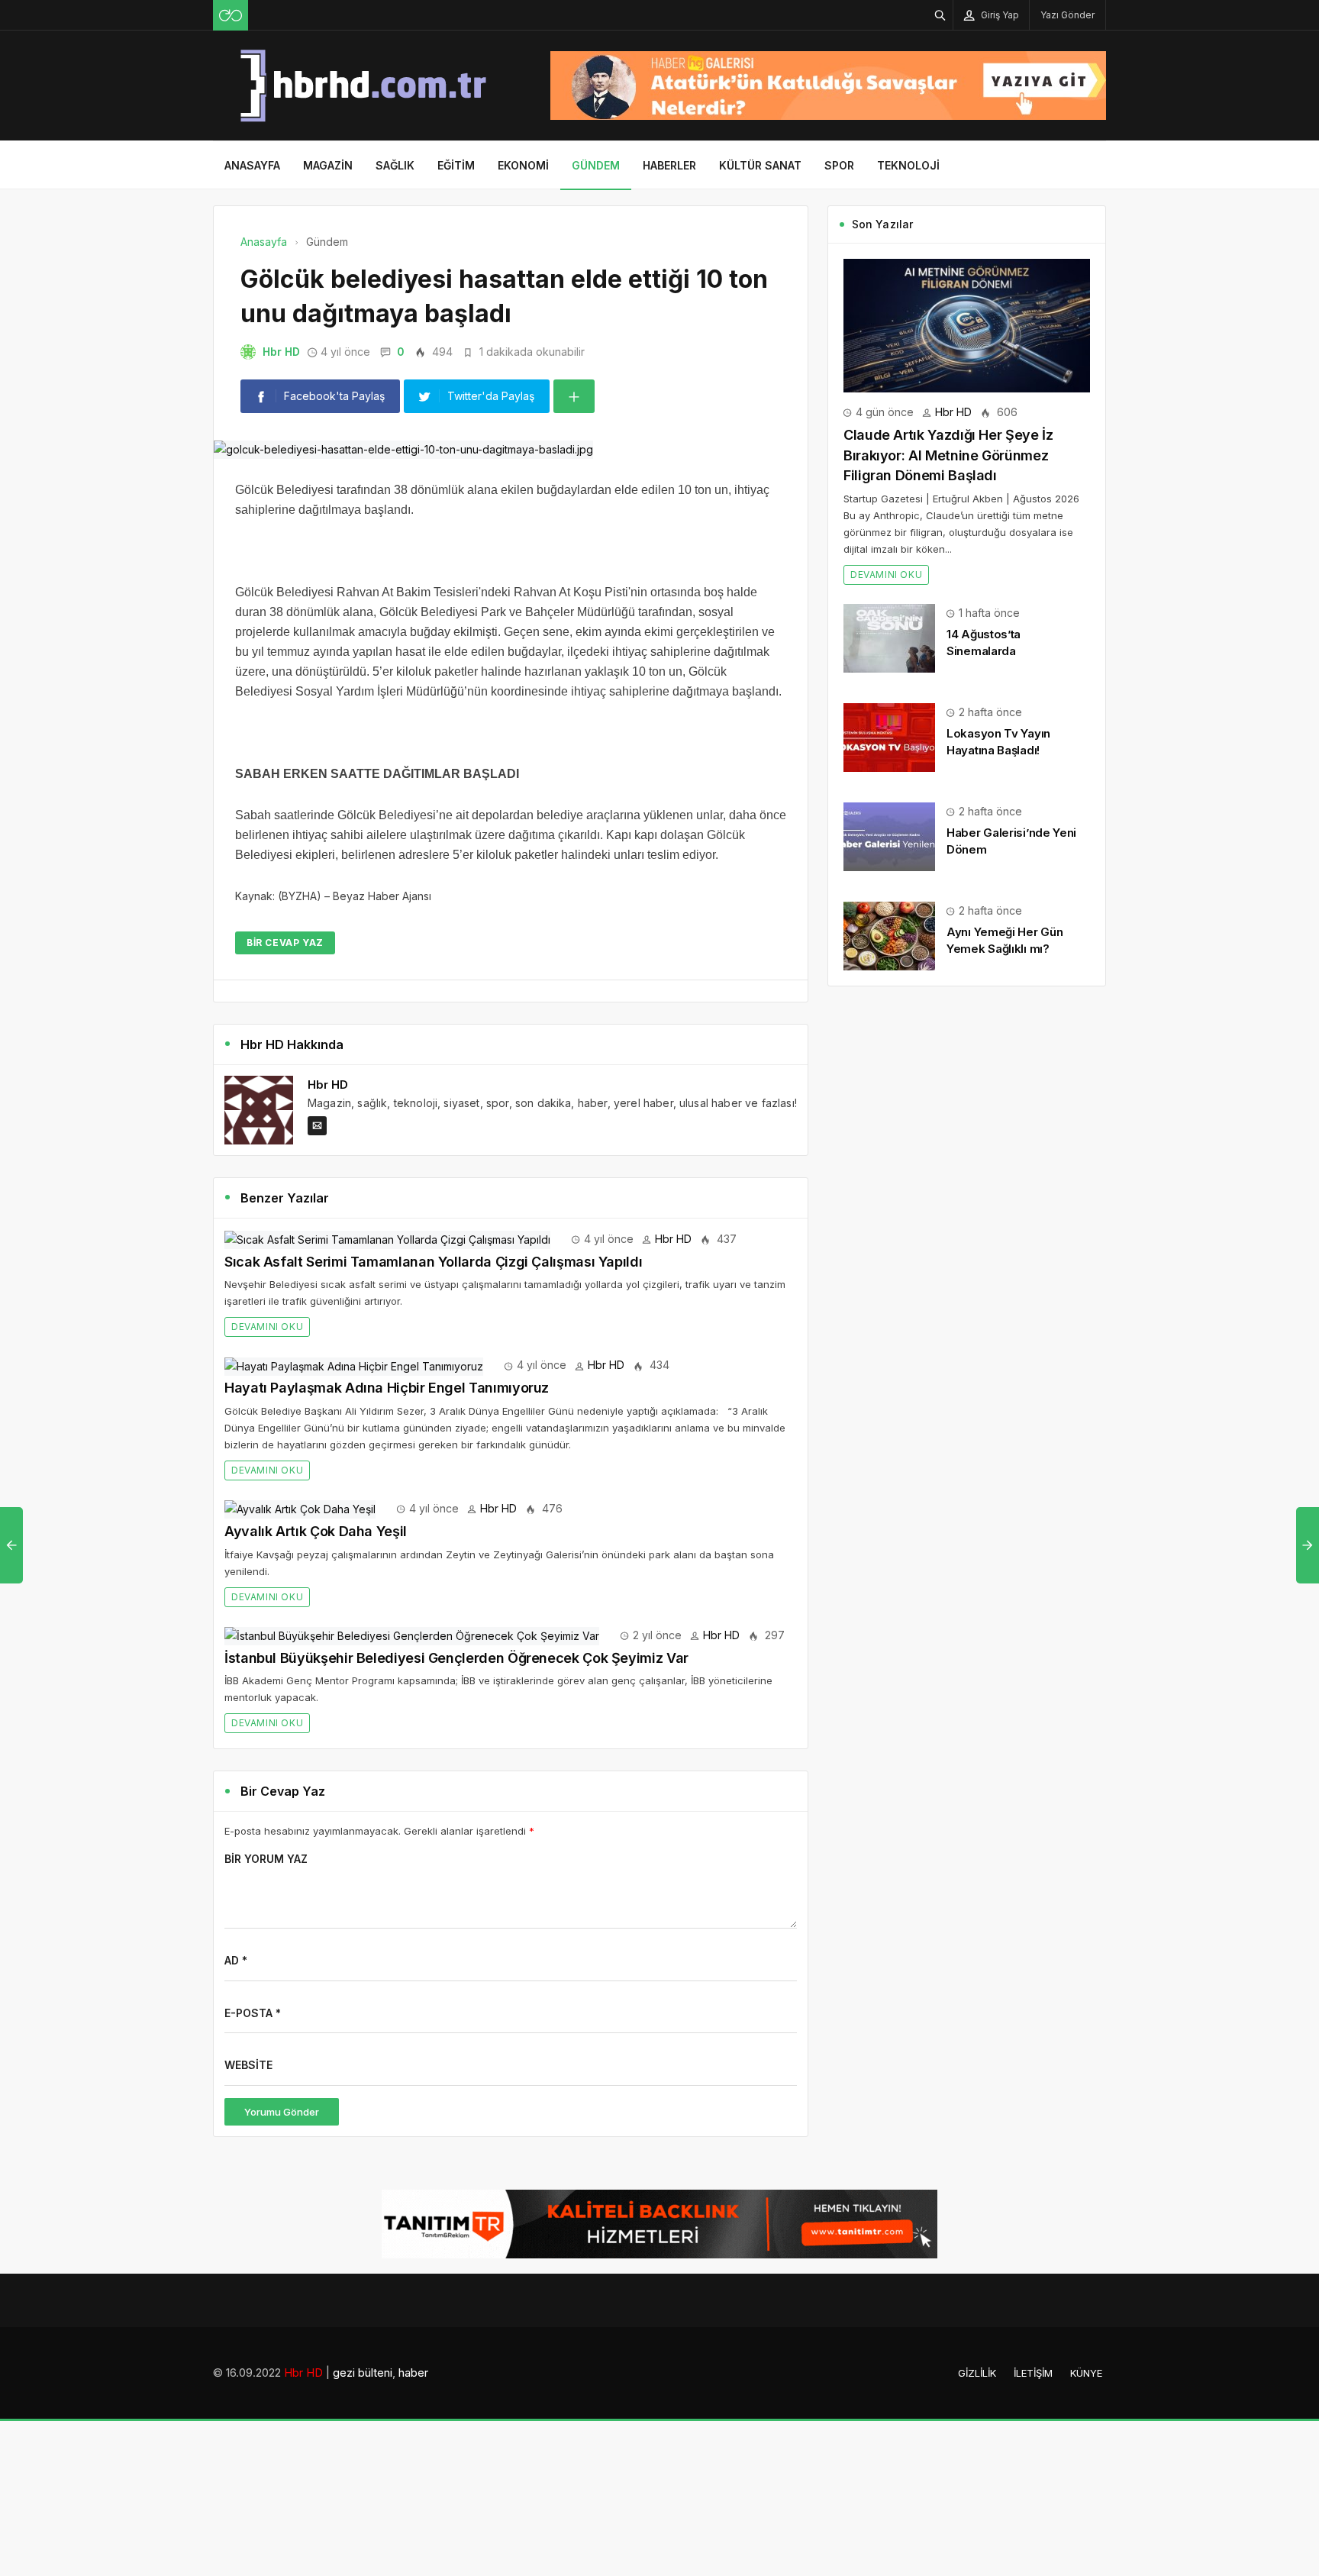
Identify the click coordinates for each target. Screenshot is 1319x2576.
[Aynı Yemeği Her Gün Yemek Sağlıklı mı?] (889, 935)
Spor (839, 165)
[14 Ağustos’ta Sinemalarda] (889, 637)
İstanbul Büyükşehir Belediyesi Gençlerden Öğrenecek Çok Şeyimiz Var (456, 1658)
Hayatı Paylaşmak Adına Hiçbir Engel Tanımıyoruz (387, 1388)
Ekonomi (523, 165)
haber (413, 2373)
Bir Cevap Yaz (285, 943)
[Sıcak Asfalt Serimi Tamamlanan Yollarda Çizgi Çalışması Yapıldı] (387, 1239)
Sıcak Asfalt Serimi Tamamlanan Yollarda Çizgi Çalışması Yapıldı (433, 1262)
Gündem (596, 165)
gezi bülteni (363, 2373)
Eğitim (456, 165)
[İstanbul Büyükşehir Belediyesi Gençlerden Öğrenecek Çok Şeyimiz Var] (412, 1635)
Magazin (328, 165)
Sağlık (395, 165)
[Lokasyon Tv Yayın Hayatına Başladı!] (889, 736)
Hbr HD (281, 352)
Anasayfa (252, 165)
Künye (1086, 2373)
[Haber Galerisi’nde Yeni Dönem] (889, 836)
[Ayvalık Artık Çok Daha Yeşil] (300, 1508)
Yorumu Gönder (282, 2112)
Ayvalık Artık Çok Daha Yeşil (316, 1531)
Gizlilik (977, 2373)
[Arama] (940, 15)
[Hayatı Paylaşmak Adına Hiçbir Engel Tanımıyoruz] (354, 1365)
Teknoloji (908, 165)
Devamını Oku (267, 1327)
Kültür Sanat (760, 165)
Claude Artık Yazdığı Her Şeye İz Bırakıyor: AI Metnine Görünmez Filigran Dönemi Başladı (948, 455)
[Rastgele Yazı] (231, 15)
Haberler (669, 165)
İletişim (1033, 2373)
